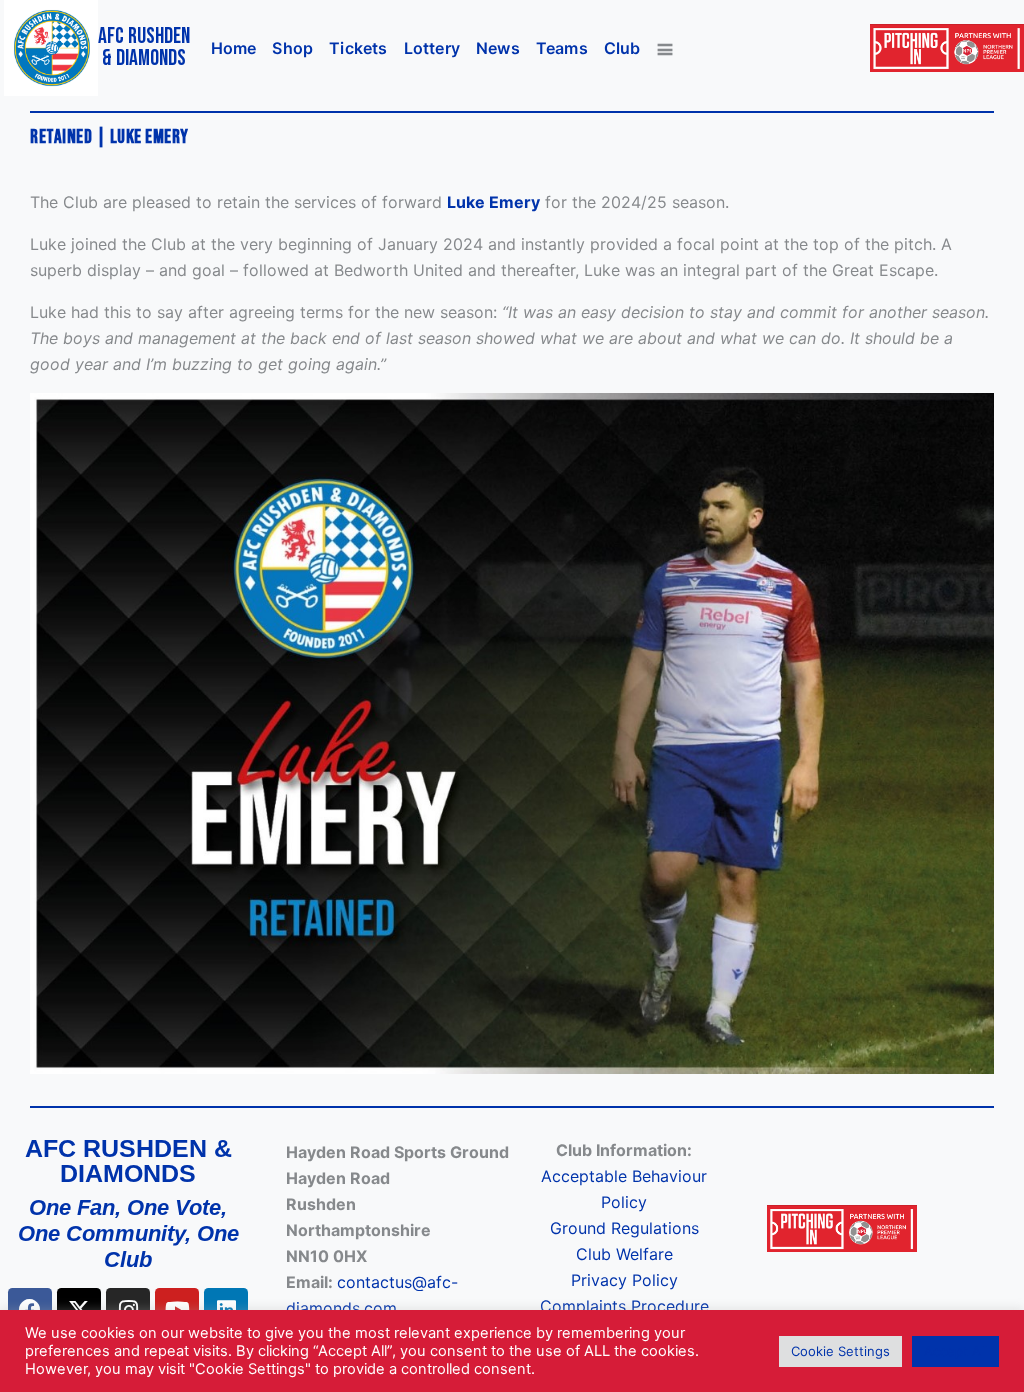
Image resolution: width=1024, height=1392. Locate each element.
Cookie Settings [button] (840, 1351)
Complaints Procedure (624, 1306)
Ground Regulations (624, 1228)
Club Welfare (624, 1254)
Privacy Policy (624, 1280)
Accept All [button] (955, 1351)
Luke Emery (493, 202)
